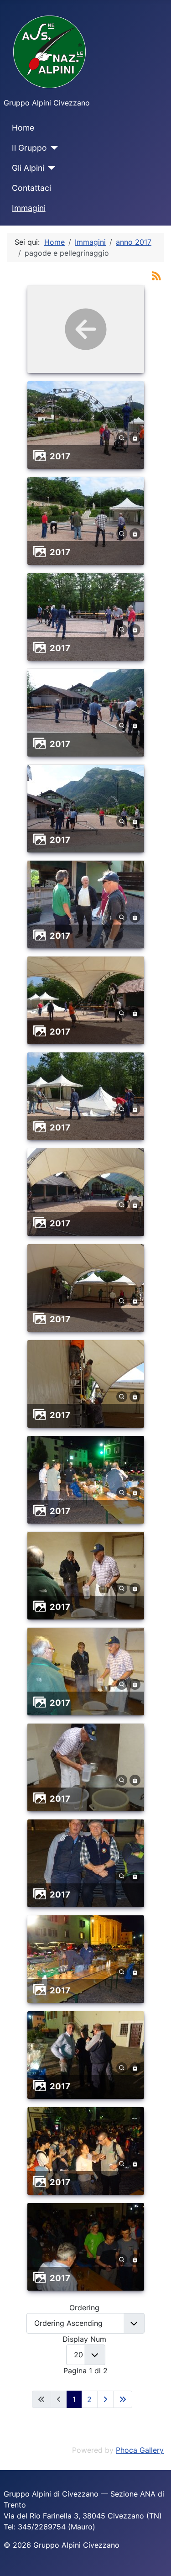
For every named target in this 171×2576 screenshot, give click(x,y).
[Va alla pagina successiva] (105, 2399)
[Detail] (122, 437)
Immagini (29, 208)
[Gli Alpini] (50, 168)
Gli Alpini (28, 168)
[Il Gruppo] (53, 148)
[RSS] (156, 275)
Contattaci (31, 188)
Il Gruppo (29, 148)
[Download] (135, 437)
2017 (60, 456)
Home (23, 128)
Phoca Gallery (140, 2450)
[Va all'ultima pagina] (123, 2399)
